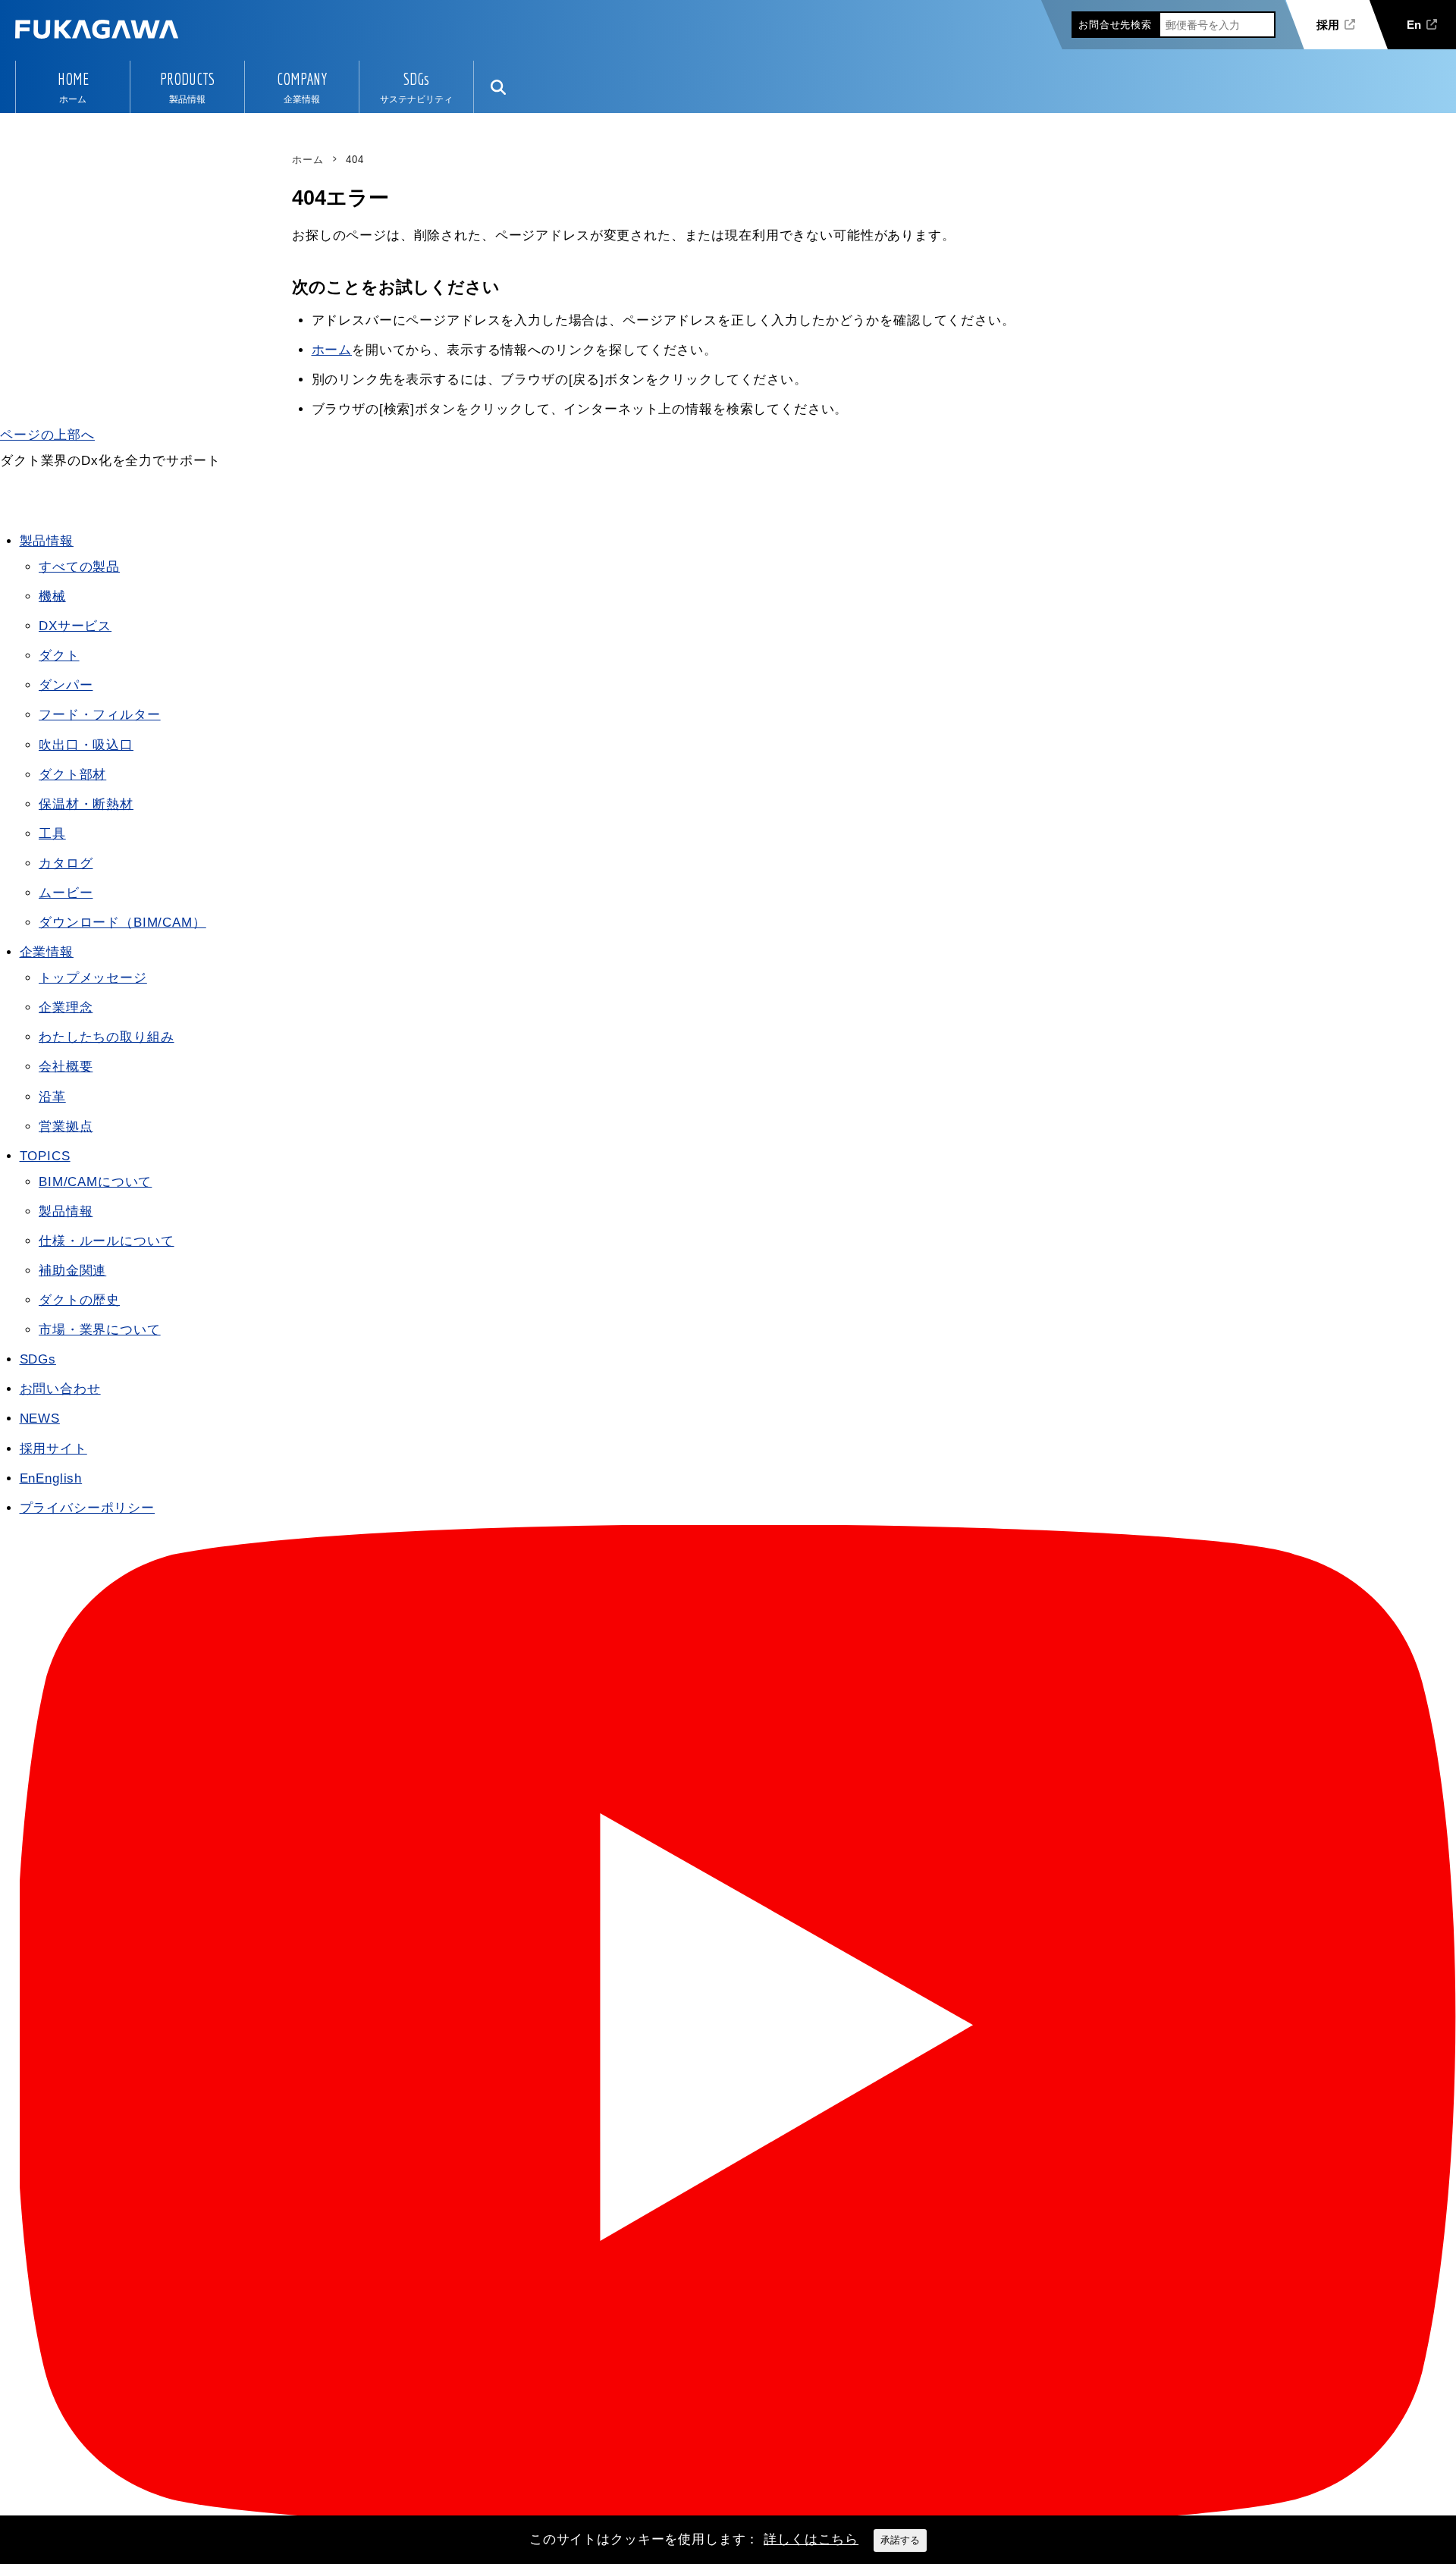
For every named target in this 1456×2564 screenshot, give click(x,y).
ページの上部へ (47, 435)
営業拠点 (66, 1127)
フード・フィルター (100, 715)
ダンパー (66, 685)
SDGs (416, 79)
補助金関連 (72, 1271)
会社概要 (66, 1067)
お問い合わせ (60, 1389)
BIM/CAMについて (95, 1182)
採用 (1328, 25)
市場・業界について (100, 1330)
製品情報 (47, 541)
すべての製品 (79, 567)
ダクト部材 (72, 775)
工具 (52, 834)
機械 (52, 596)
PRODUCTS (187, 79)
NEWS (40, 1419)
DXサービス (75, 626)
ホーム (332, 350)
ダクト (59, 656)
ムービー (66, 893)
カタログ (66, 863)
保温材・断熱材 (86, 804)
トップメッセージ (93, 978)
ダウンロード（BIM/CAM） (122, 923)
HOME (73, 79)
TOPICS (45, 1156)
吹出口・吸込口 (86, 745)
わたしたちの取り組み (107, 1037)
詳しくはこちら (811, 2539)
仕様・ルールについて (107, 1241)
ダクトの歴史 (79, 1300)
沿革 (52, 1097)
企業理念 (66, 1007)
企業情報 (47, 952)
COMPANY (302, 79)
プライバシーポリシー (88, 1508)
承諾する (900, 2540)
